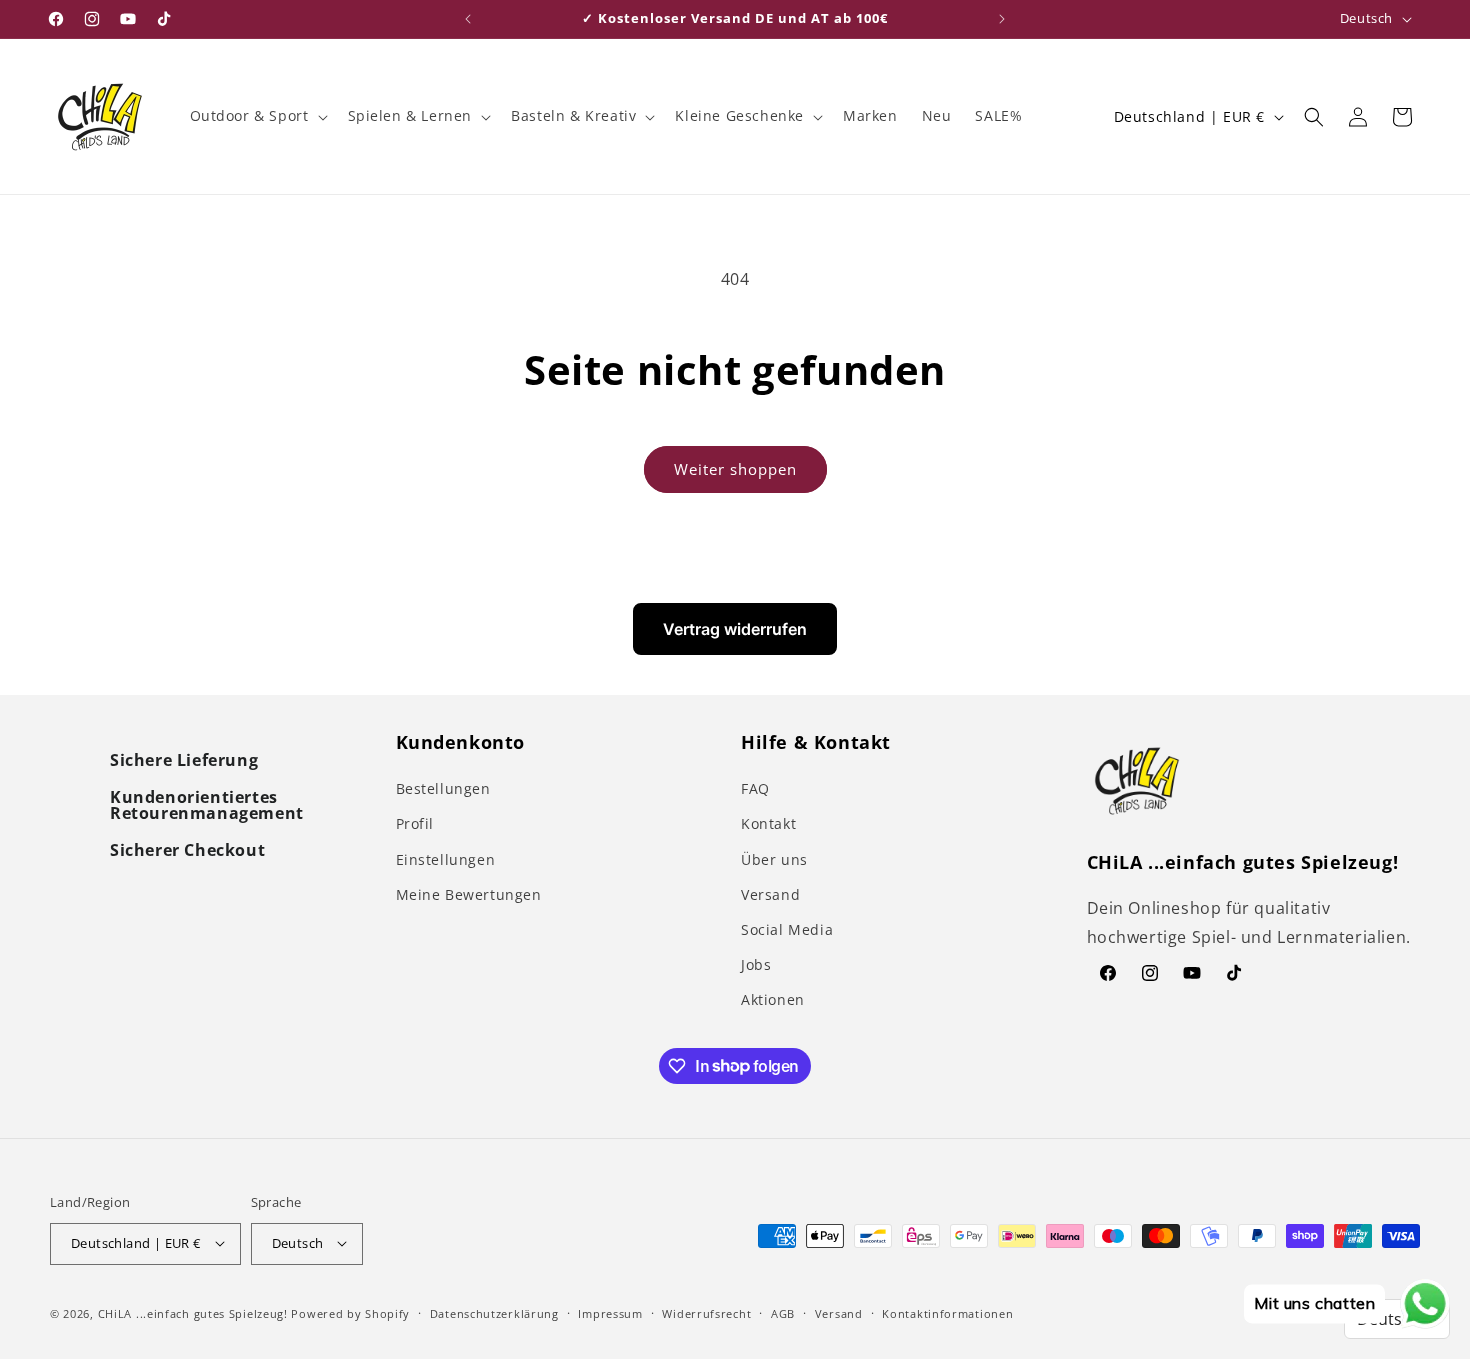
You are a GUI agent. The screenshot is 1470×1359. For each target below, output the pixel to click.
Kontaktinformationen (947, 1312)
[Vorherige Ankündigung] (468, 19)
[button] (257, 116)
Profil (415, 823)
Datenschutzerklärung (494, 1312)
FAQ (755, 788)
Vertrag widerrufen (735, 629)
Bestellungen (443, 788)
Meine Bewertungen (469, 894)
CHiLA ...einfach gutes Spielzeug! (193, 1312)
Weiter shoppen (735, 469)
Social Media (787, 929)
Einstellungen (446, 859)
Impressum (610, 1312)
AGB (783, 1312)
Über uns (774, 859)
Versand (770, 894)
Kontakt (768, 823)
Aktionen (773, 999)
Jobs (756, 964)
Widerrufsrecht (706, 1312)
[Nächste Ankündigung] (1002, 19)
